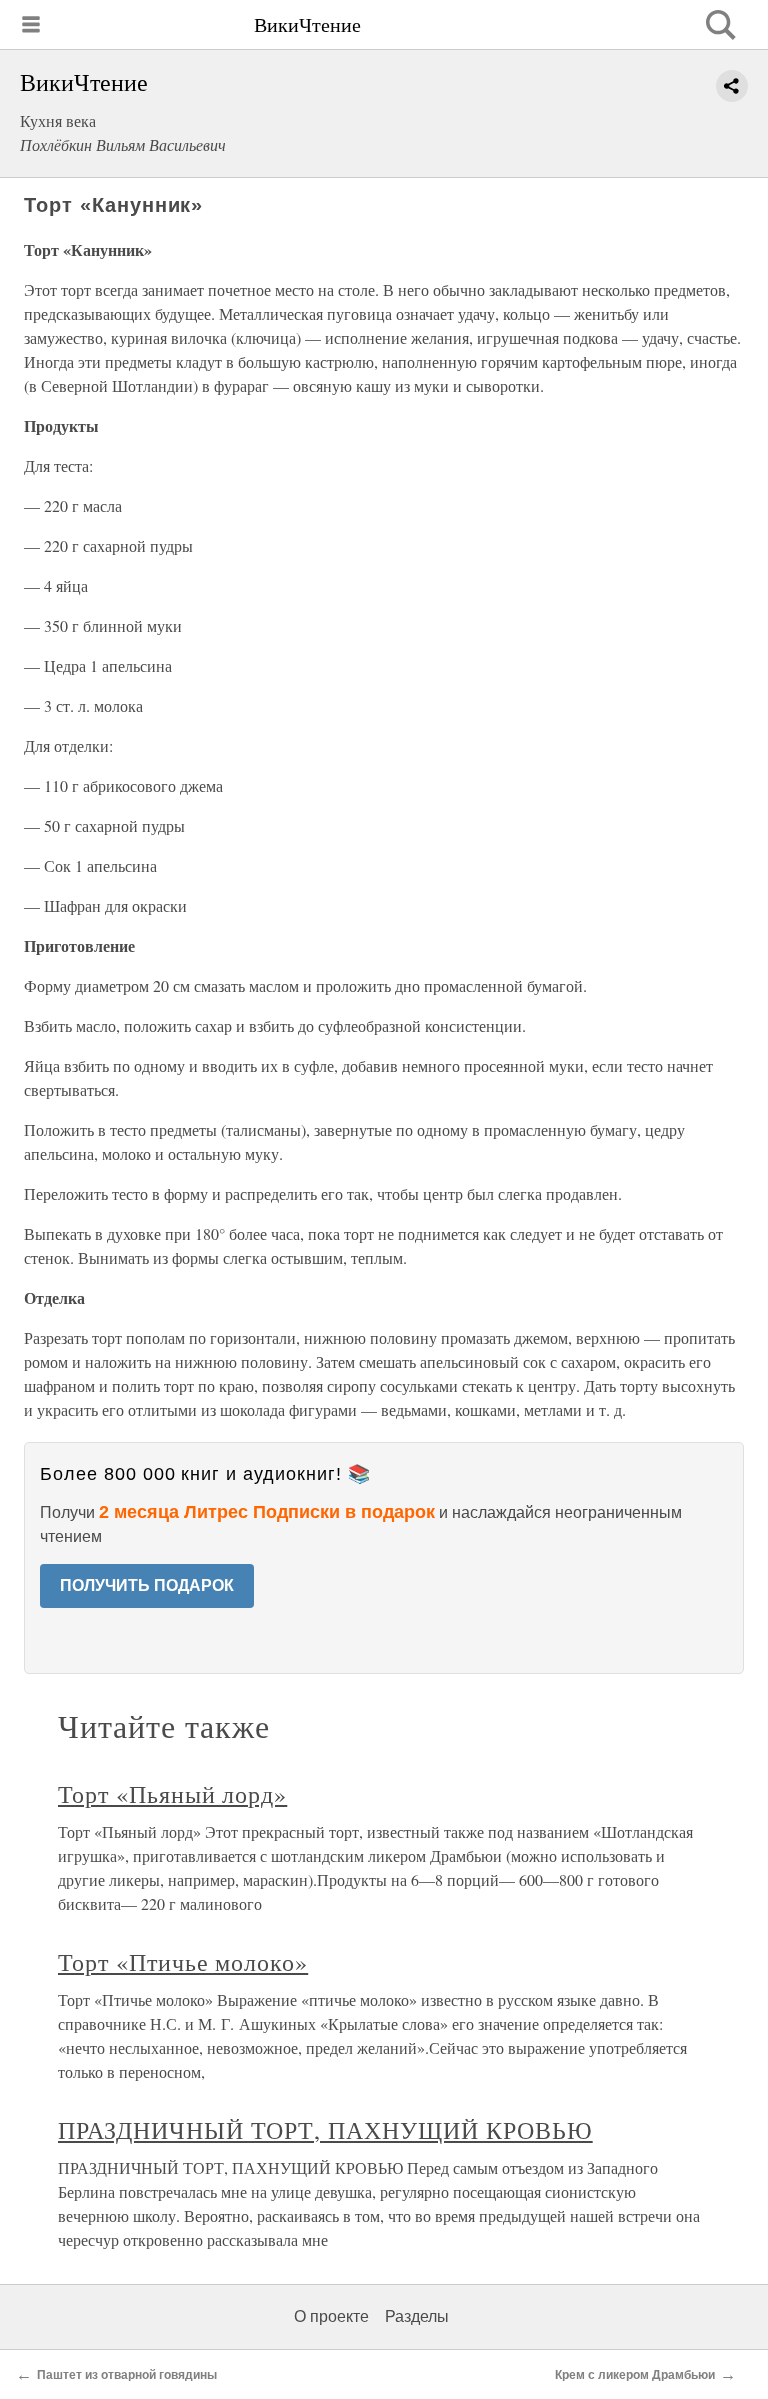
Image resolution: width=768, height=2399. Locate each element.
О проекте (331, 2316)
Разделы (417, 2316)
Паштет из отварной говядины (127, 2375)
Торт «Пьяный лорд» (172, 1794)
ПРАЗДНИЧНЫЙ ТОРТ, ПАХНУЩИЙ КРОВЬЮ (325, 2130)
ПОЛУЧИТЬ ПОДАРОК (147, 1585)
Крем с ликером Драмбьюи (635, 2375)
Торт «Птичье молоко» (183, 1962)
